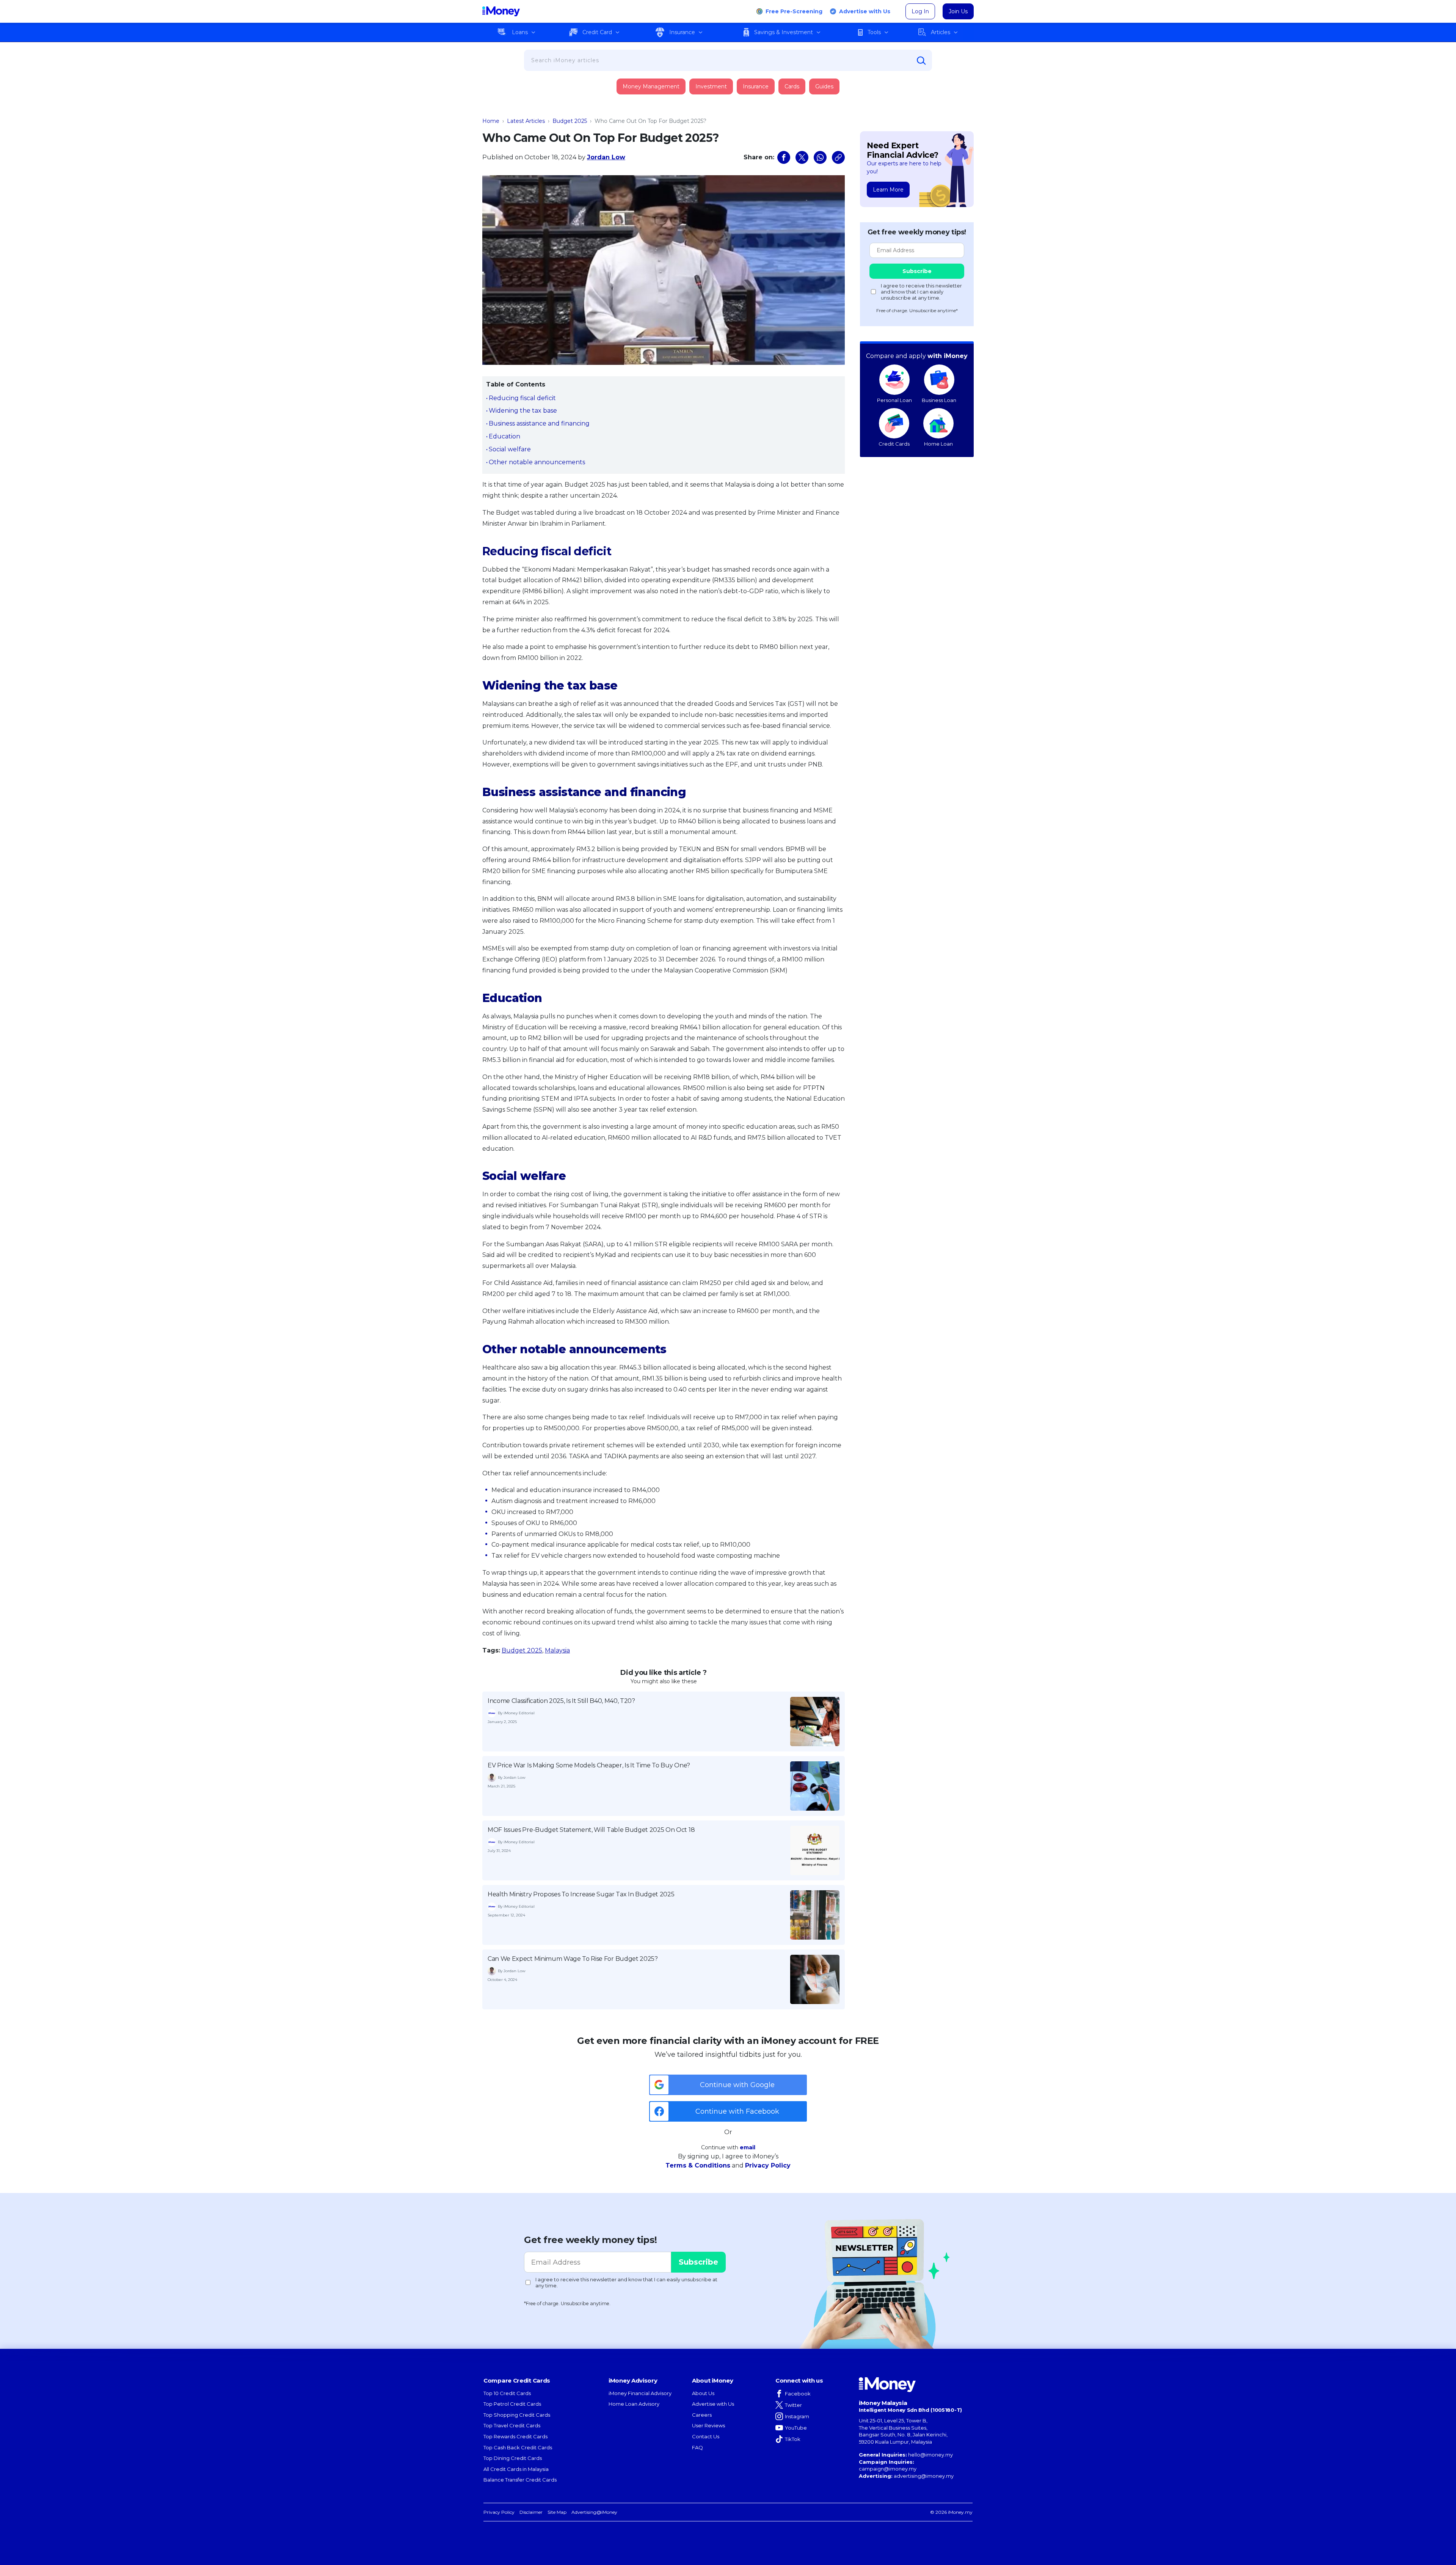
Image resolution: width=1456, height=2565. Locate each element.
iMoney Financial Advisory (640, 2393)
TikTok (793, 2439)
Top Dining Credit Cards (513, 2458)
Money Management (651, 86)
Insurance (682, 32)
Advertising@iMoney (594, 2512)
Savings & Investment (784, 32)
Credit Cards (894, 444)
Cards (792, 86)
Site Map (557, 2512)
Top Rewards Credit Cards (515, 2436)
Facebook (798, 2394)
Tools (874, 32)
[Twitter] (802, 157)
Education (504, 436)
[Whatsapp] (820, 157)
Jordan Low (606, 157)
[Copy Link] (838, 157)
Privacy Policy (768, 2165)
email (748, 2147)
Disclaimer (531, 2512)
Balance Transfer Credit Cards (520, 2480)
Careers (702, 2415)
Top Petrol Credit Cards (512, 2404)
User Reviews (708, 2425)
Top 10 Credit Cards (507, 2393)
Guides (824, 86)
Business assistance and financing (539, 423)
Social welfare (510, 449)
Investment (711, 86)
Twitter (793, 2405)
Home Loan (938, 444)
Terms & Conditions (698, 2165)
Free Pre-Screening (794, 11)
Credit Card (597, 32)
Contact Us (706, 2436)
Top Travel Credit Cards (512, 2425)
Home (491, 121)
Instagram (797, 2416)
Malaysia (557, 1650)
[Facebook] (784, 157)
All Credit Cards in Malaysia (516, 2469)
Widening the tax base (523, 411)
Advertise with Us (865, 11)
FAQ (697, 2447)
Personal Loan (894, 400)
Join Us (958, 11)
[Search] (921, 61)
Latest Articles (526, 121)
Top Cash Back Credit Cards (518, 2447)
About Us (703, 2393)
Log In (920, 11)
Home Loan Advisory (634, 2404)
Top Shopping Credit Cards (517, 2415)
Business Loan (939, 400)
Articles (941, 32)
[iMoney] (501, 11)
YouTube (796, 2428)
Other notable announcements (537, 462)
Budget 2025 (570, 121)
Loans (520, 32)
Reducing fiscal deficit (522, 398)
